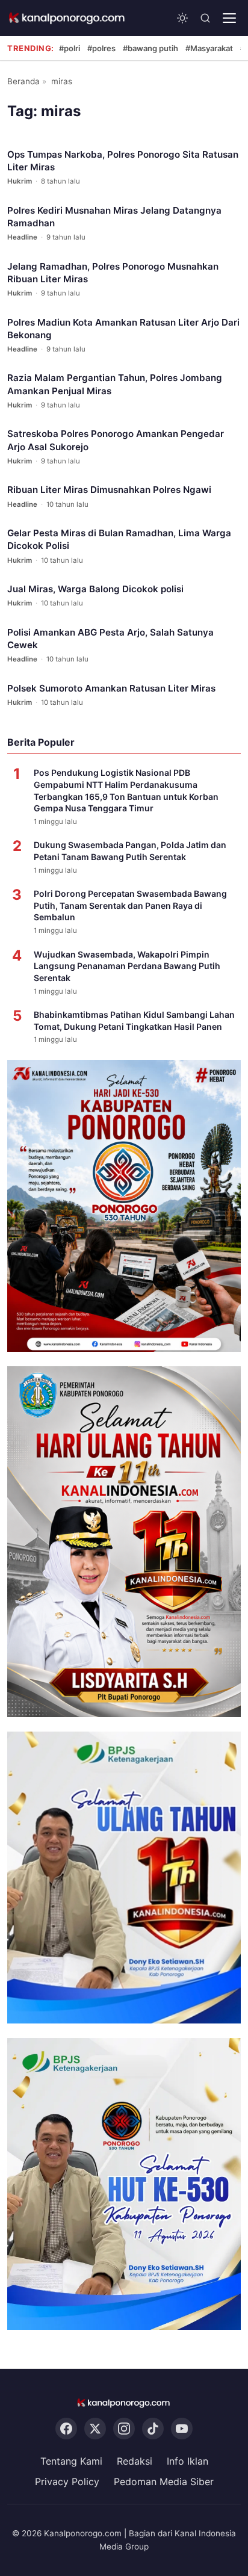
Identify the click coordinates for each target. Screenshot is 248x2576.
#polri (70, 48)
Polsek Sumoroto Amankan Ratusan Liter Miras (111, 688)
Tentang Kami (71, 2461)
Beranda (23, 81)
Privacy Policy (67, 2482)
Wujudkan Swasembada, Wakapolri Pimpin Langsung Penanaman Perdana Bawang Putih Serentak (127, 966)
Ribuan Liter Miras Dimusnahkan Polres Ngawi (109, 490)
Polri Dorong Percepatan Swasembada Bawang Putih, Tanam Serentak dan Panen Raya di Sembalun (130, 905)
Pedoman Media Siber (164, 2482)
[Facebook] (66, 2429)
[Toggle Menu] (229, 18)
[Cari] (205, 18)
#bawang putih (150, 48)
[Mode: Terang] (182, 18)
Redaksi (135, 2461)
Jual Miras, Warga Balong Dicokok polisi (95, 589)
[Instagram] (124, 2429)
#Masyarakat (209, 48)
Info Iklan (188, 2461)
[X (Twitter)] (95, 2429)
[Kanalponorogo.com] (67, 18)
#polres (101, 48)
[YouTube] (182, 2429)
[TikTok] (153, 2429)
